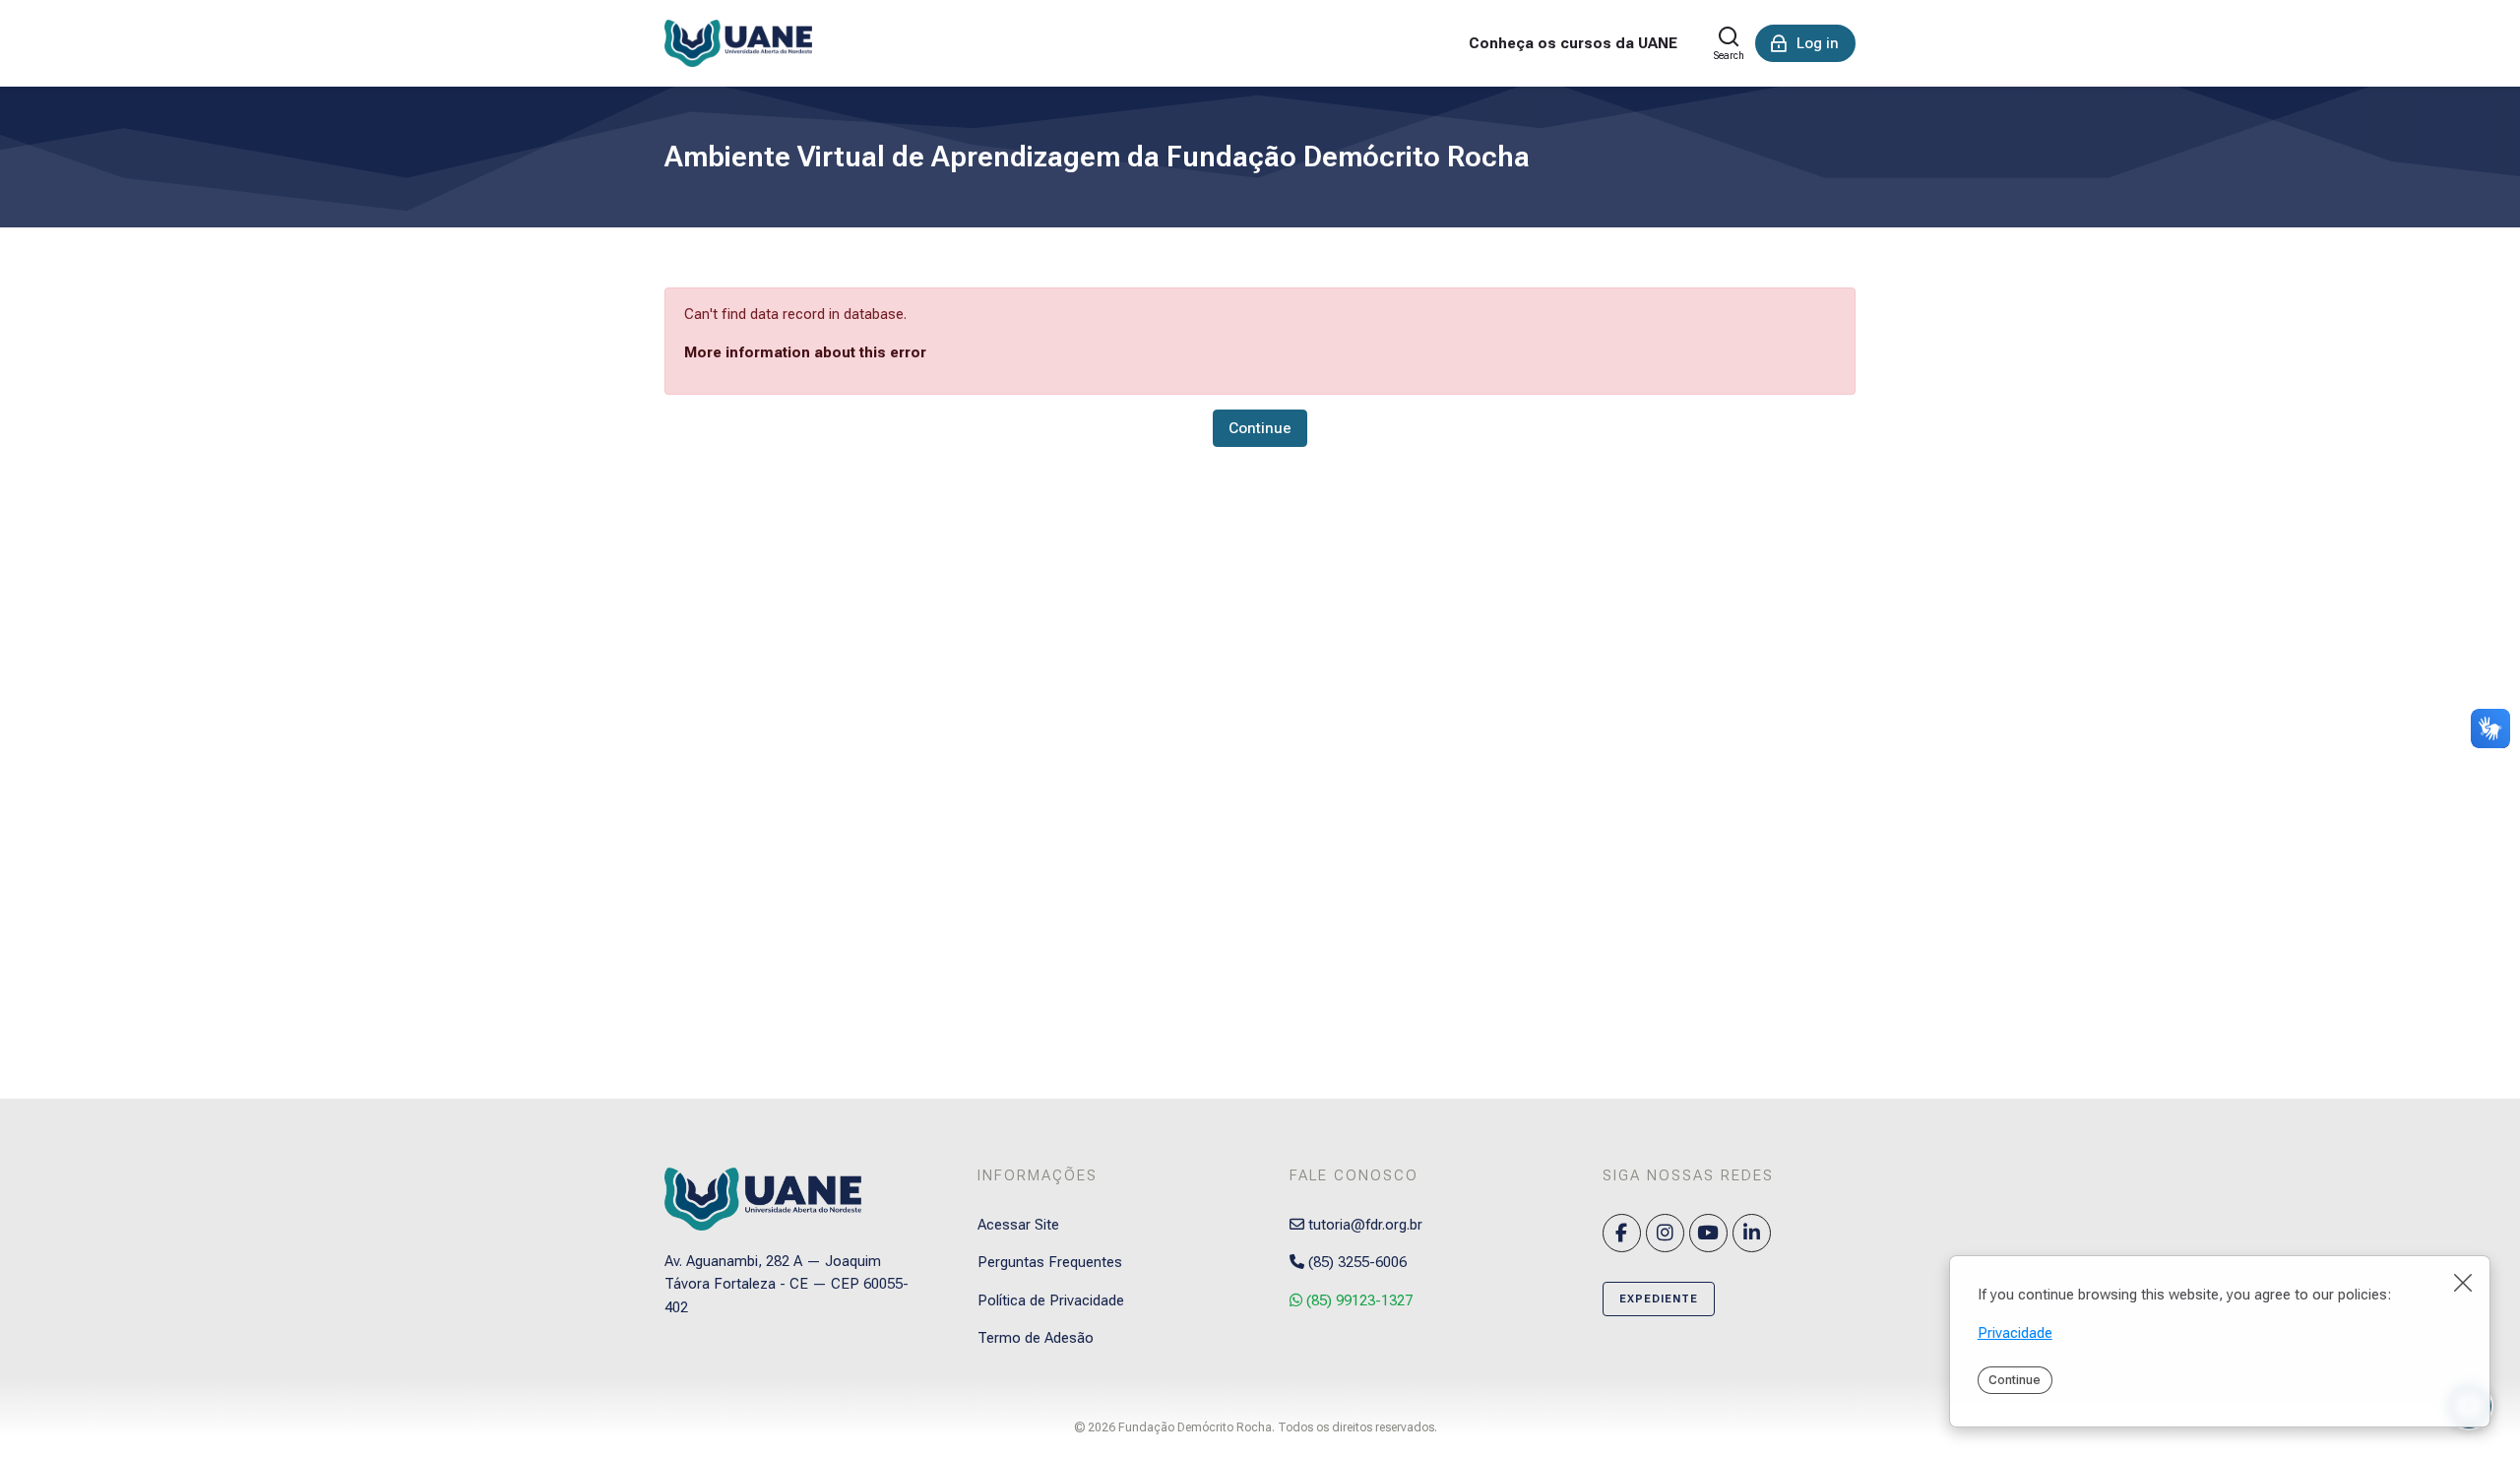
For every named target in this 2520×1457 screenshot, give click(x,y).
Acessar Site (1018, 1225)
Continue (2015, 1380)
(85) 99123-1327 (1357, 1300)
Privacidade (2015, 1333)
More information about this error (805, 352)
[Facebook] (1622, 1233)
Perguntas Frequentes (1050, 1262)
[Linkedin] (1752, 1233)
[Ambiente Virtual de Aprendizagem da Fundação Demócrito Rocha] (738, 43)
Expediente (1659, 1299)
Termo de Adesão (1036, 1338)
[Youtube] (1708, 1233)
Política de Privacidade (1051, 1300)
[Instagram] (1665, 1233)
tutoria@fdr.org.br (1363, 1225)
